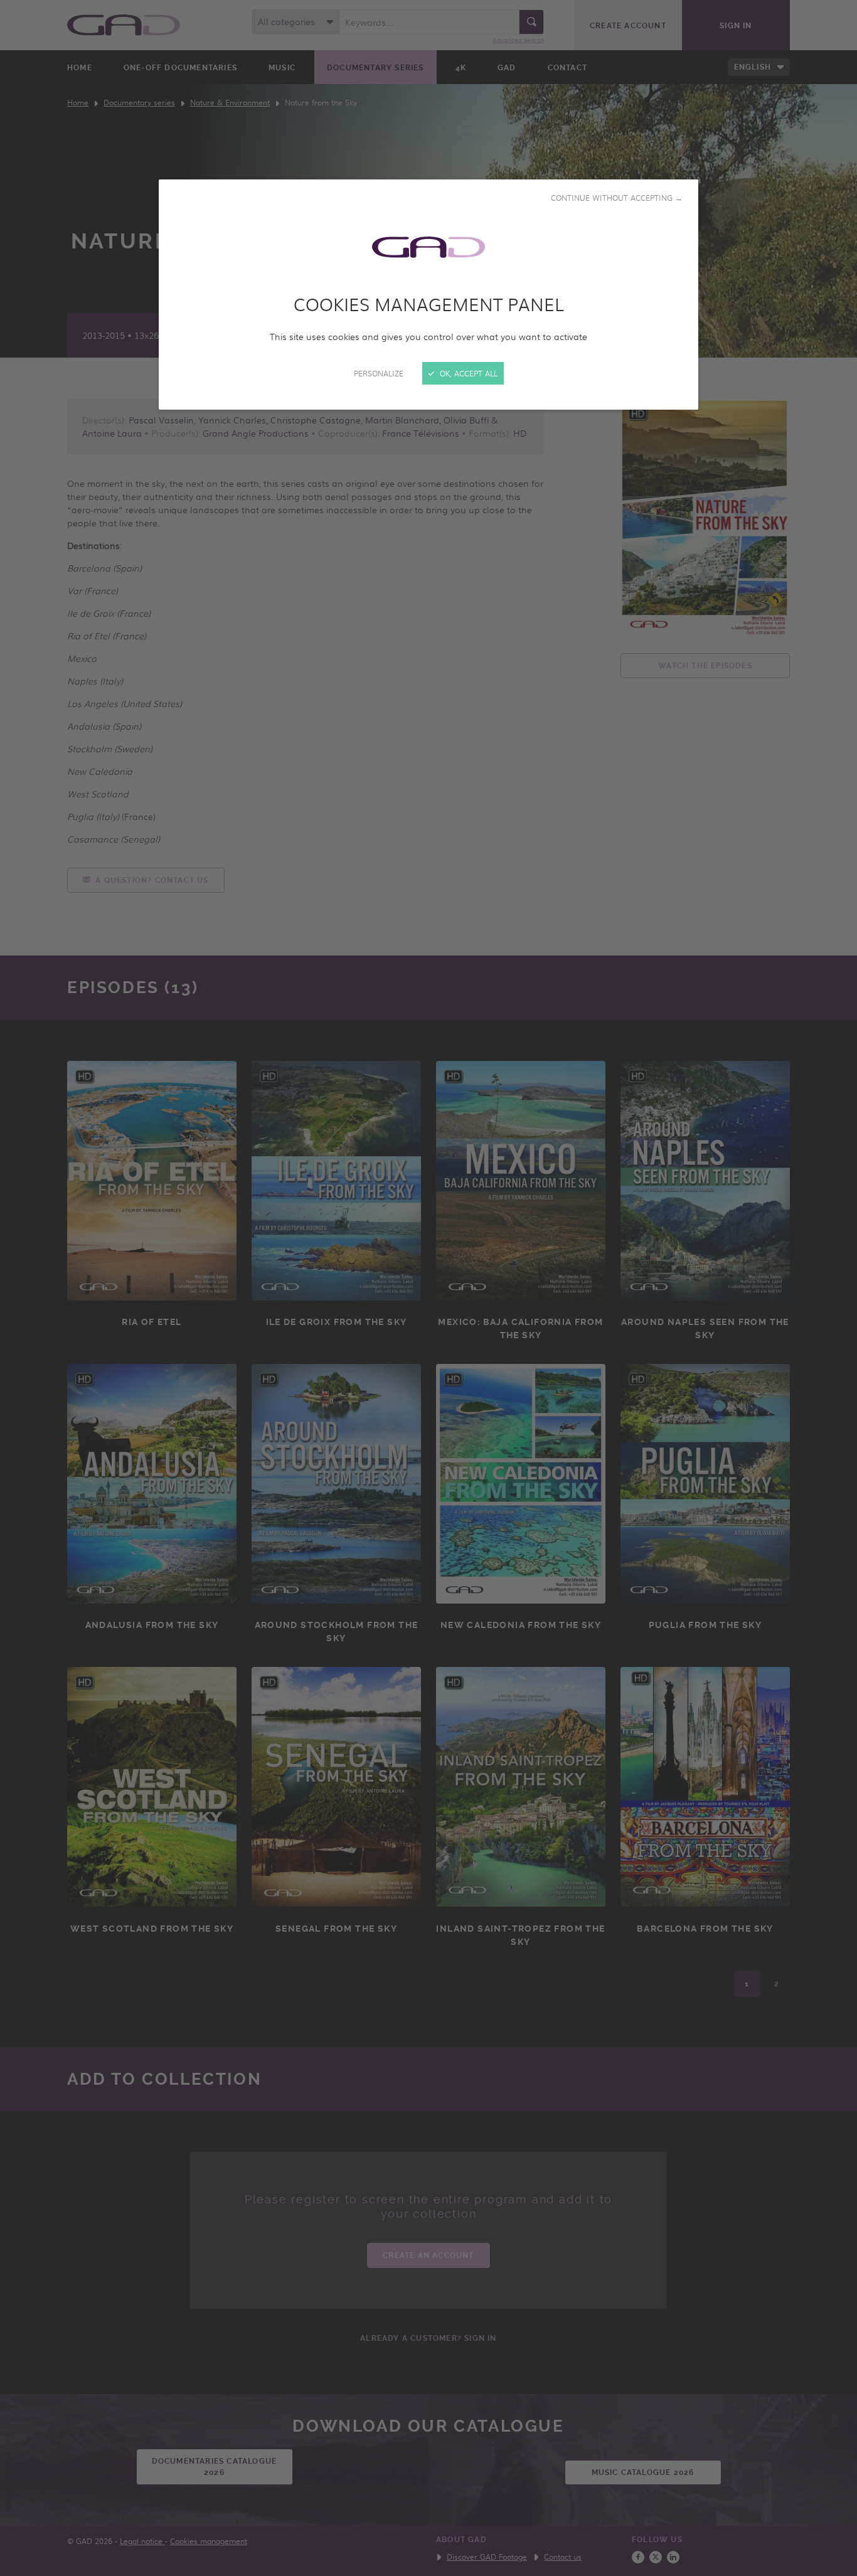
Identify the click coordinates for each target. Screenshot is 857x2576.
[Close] (428, 1288)
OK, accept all (467, 373)
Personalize (379, 373)
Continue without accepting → (617, 198)
